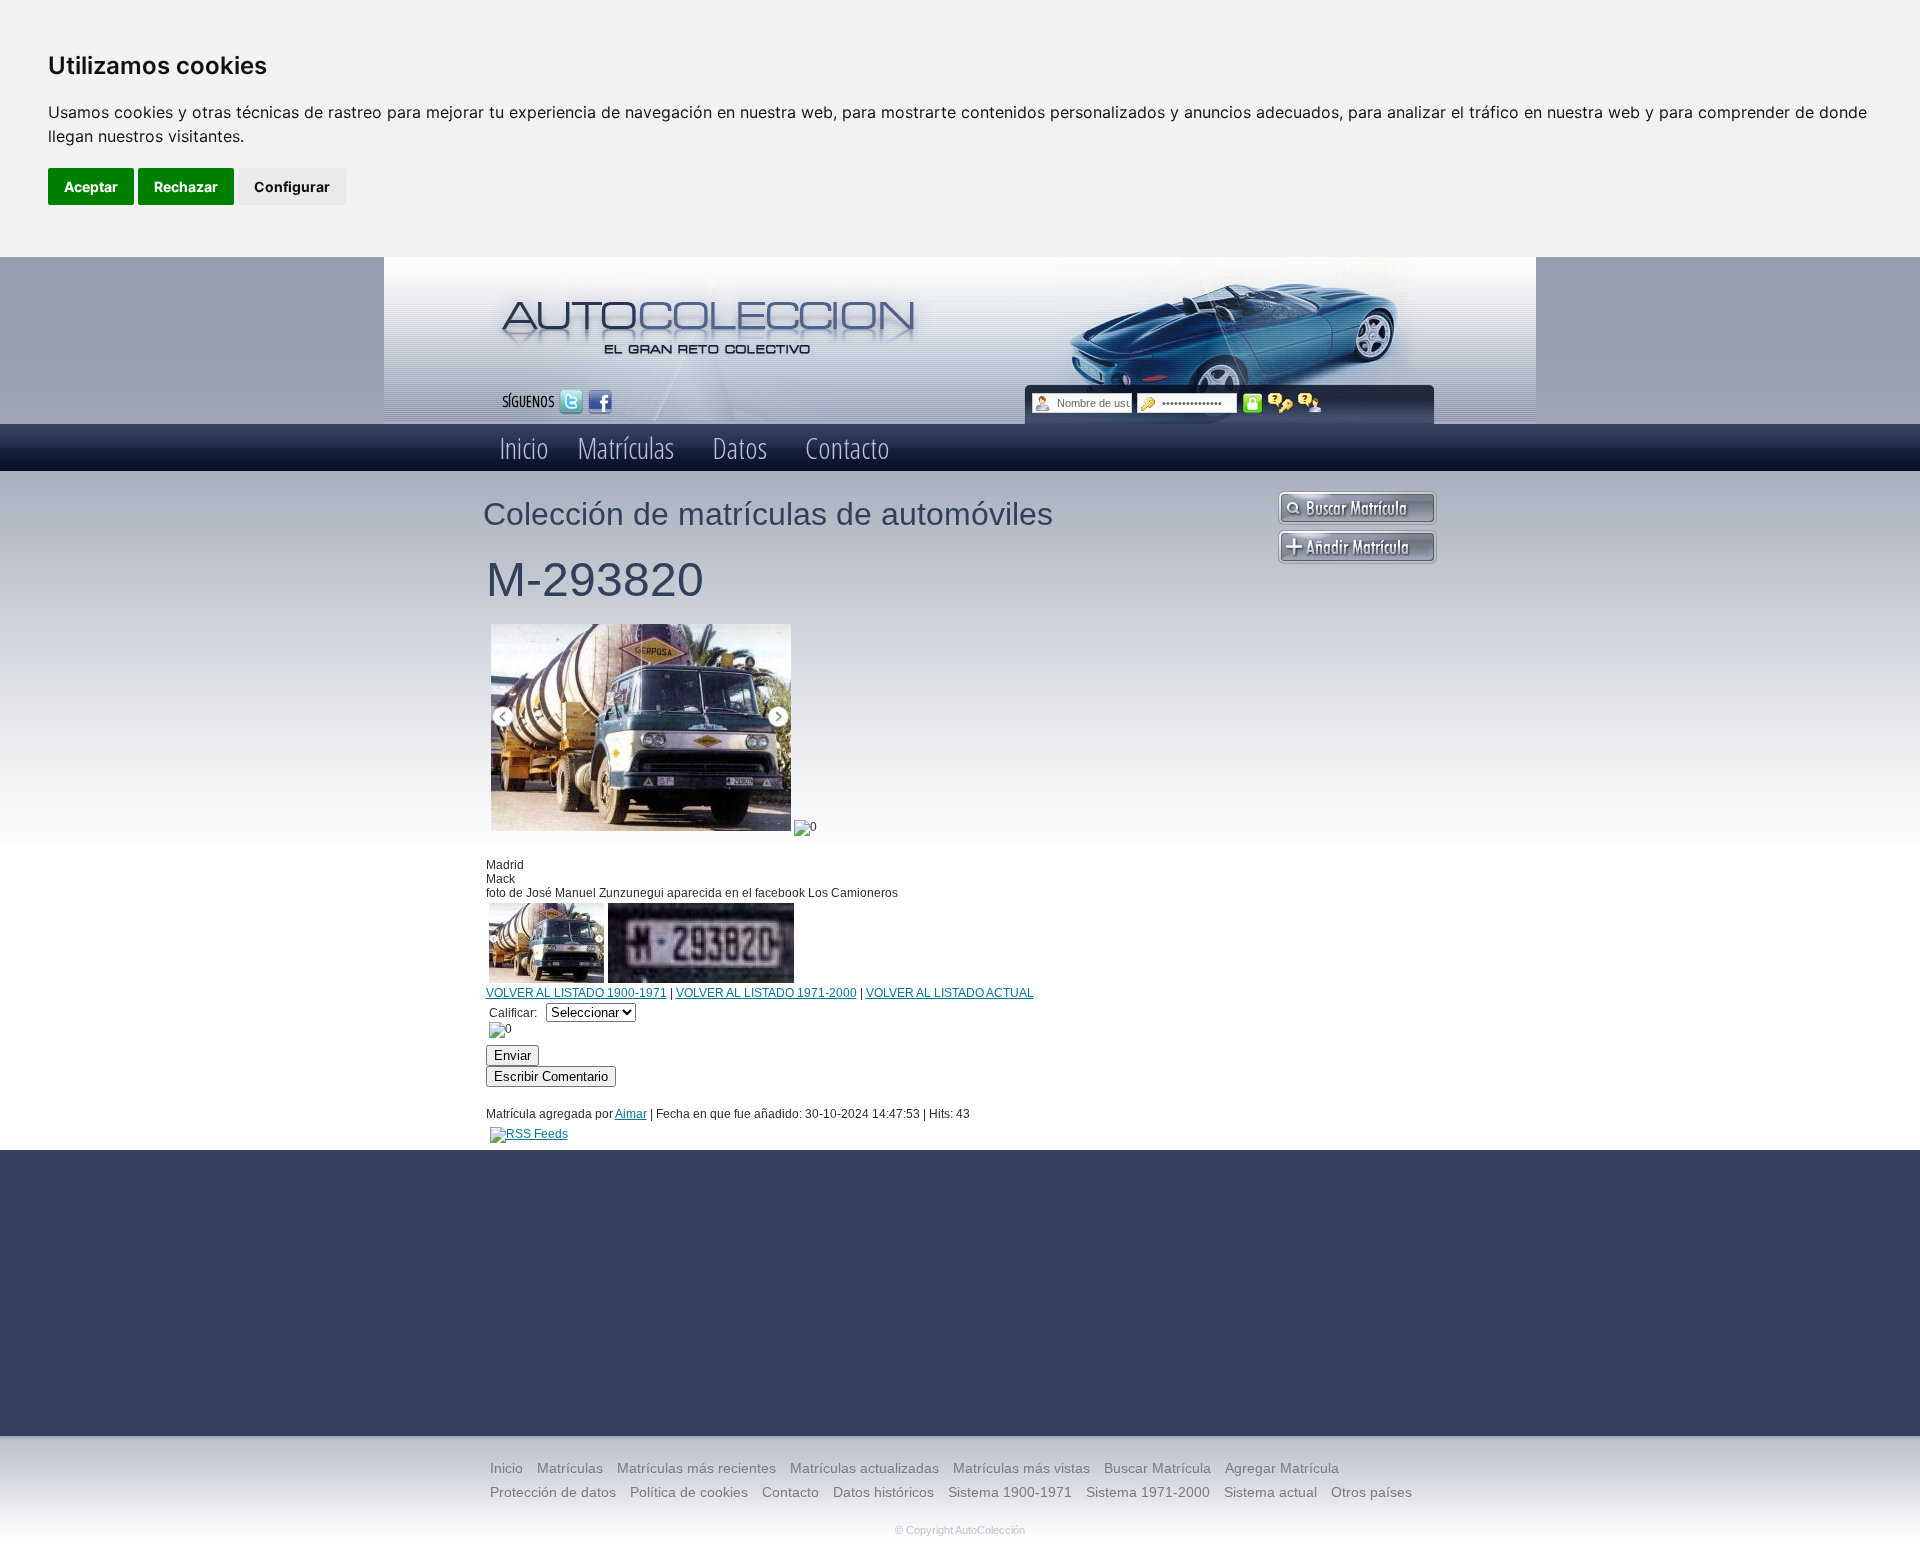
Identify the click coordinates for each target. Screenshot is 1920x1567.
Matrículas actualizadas (864, 1468)
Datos (739, 447)
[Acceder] (1252, 403)
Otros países (1371, 1492)
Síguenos (528, 400)
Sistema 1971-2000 (1148, 1492)
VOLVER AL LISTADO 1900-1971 (576, 993)
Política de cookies (689, 1492)
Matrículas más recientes (696, 1468)
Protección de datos (553, 1492)
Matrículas (625, 447)
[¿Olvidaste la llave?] (1280, 403)
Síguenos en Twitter (571, 402)
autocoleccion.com (709, 320)
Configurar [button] (292, 186)
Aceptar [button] (91, 186)
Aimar (631, 1114)
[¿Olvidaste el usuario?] (1310, 403)
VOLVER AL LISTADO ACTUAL (950, 993)
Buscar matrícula (1358, 508)
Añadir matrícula (1358, 547)
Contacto (847, 447)
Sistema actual (1270, 1492)
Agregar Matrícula (1282, 1468)
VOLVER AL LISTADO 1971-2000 (766, 993)
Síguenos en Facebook (600, 402)
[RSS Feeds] (529, 1134)
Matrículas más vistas (1021, 1468)
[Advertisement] (960, 1293)
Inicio (524, 447)
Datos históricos (883, 1492)
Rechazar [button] (186, 186)
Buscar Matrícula (1157, 1468)
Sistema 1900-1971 (1010, 1492)
